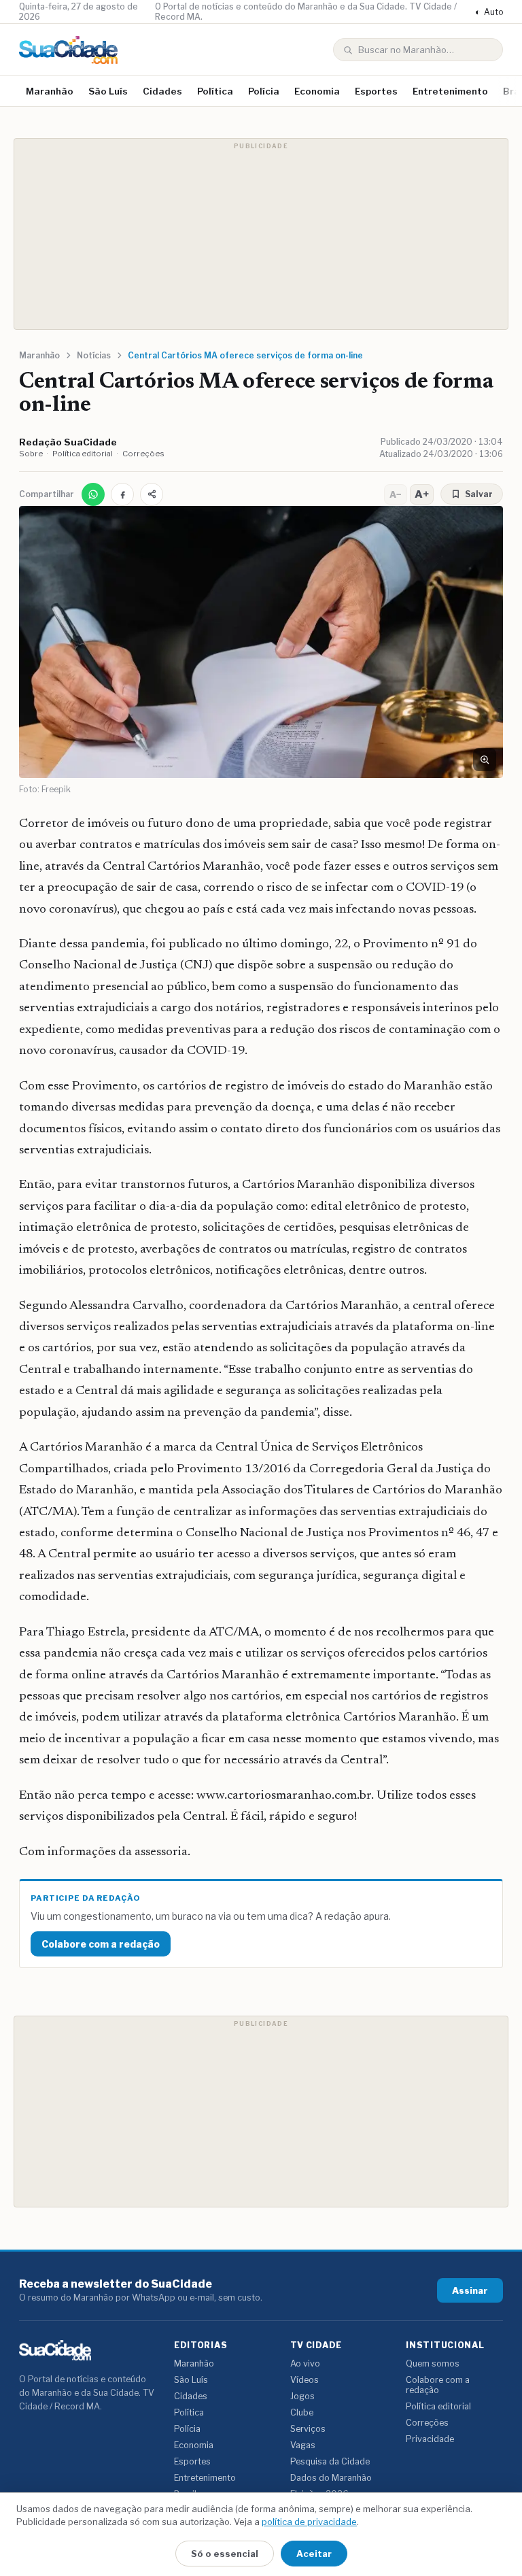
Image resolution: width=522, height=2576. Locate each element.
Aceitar (314, 2554)
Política (215, 91)
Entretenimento (450, 91)
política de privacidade (309, 2522)
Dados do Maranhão (331, 2478)
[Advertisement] (261, 234)
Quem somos (433, 2363)
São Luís (108, 91)
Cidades (162, 91)
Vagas (303, 2445)
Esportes (376, 91)
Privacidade (430, 2439)
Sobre (31, 454)
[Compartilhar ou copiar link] (152, 494)
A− (396, 494)
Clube (302, 2412)
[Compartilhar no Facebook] (122, 494)
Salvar (479, 494)
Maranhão (50, 91)
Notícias (94, 355)
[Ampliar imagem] (485, 760)
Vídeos (304, 2380)
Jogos (302, 2396)
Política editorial (83, 454)
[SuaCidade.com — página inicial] (68, 50)
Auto (489, 12)
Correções (143, 454)
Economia (317, 91)
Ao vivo (305, 2363)
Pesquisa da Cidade (330, 2461)
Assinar (470, 2290)
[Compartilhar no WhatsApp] (93, 494)
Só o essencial (225, 2554)
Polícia (264, 91)
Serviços (308, 2429)
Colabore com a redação (101, 1944)
